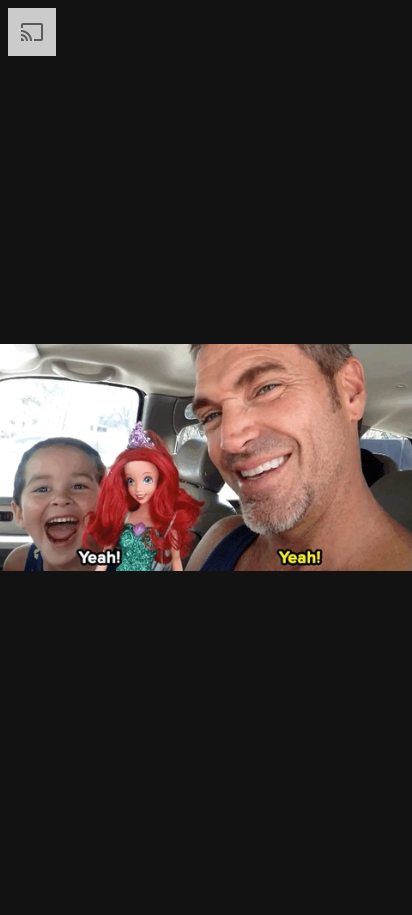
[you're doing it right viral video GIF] (206, 457)
